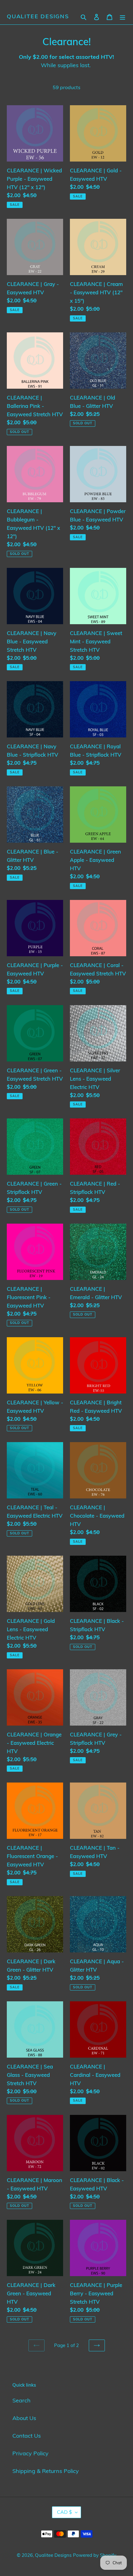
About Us (24, 2418)
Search (21, 2400)
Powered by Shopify (95, 2555)
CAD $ (64, 2512)
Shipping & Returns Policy (46, 2471)
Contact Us (27, 2436)
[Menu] (122, 16)
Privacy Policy (30, 2453)
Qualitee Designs (38, 16)
